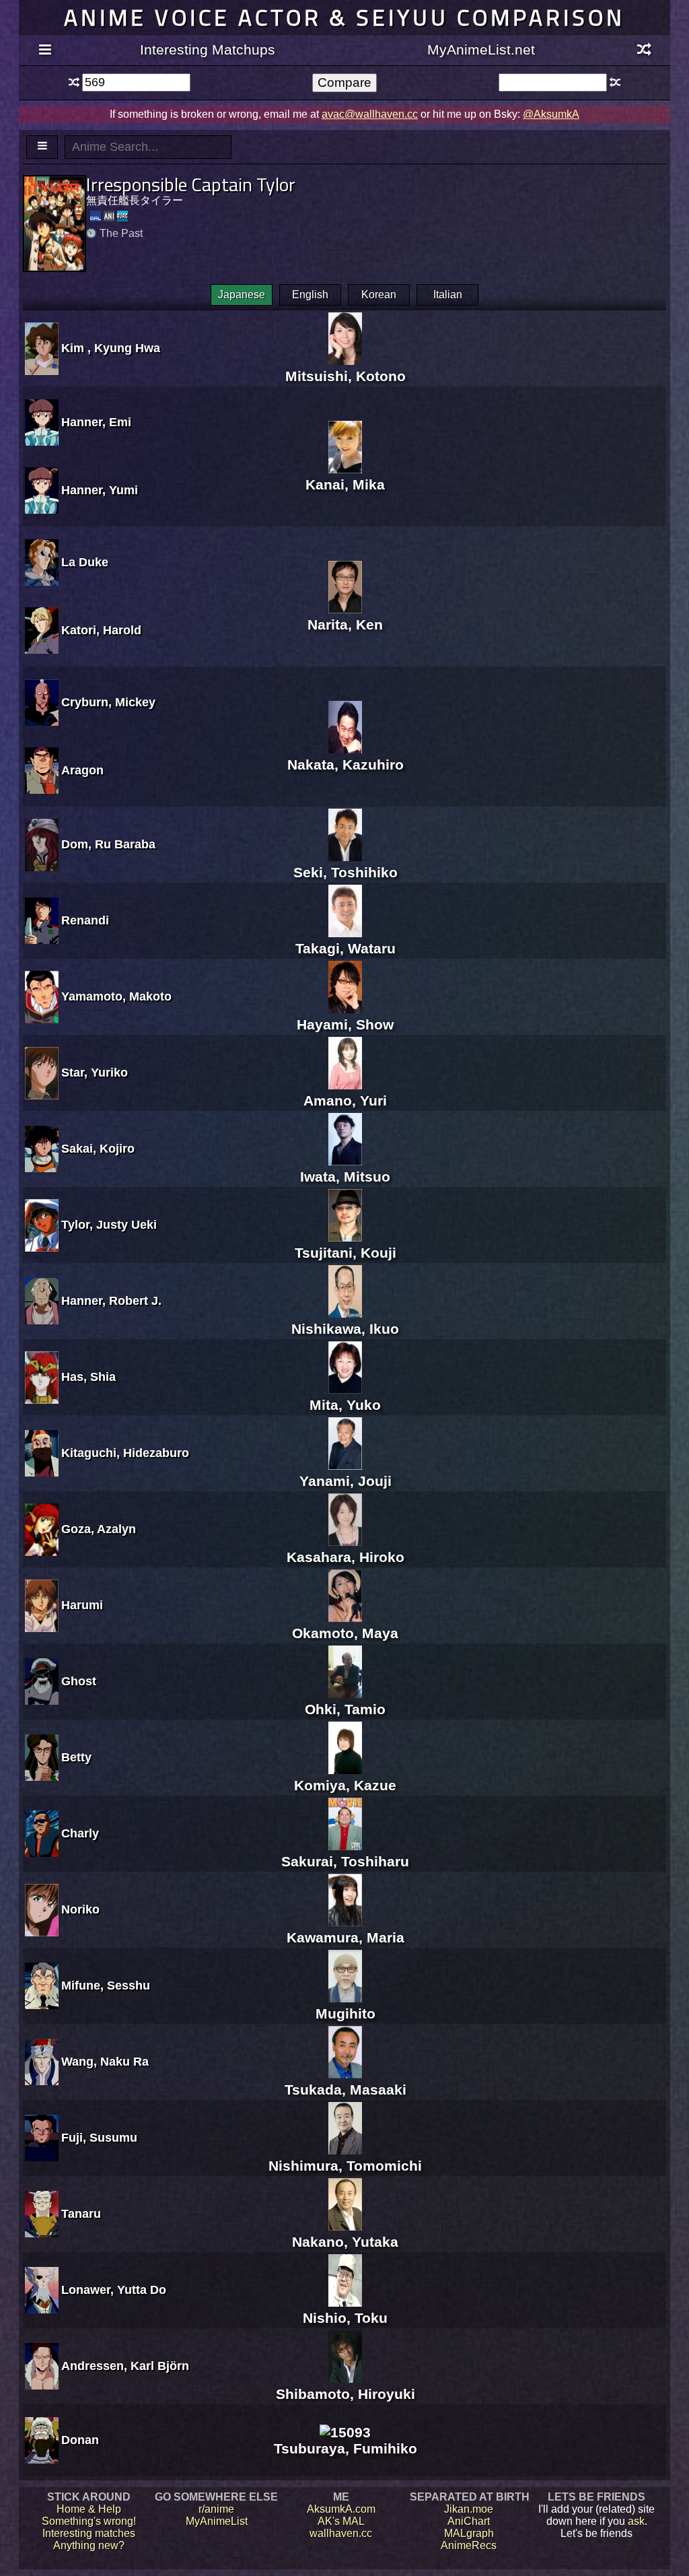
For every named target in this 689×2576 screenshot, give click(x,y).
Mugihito (346, 2013)
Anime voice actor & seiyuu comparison (344, 17)
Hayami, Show (345, 1024)
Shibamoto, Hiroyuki (346, 2394)
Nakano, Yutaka (345, 2242)
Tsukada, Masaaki (346, 2090)
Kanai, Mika (345, 484)
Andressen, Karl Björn (125, 2366)
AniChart (469, 2521)
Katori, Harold (101, 630)
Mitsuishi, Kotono (346, 376)
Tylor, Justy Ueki (109, 1225)
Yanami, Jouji (346, 1481)
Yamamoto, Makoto (116, 996)
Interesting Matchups (208, 49)
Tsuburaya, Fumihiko (346, 2448)
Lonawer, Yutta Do (114, 2290)
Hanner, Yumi (100, 490)
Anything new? (89, 2545)
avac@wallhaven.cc (370, 114)
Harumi (82, 1605)
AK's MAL (341, 2521)
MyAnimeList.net (481, 49)
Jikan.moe (469, 2509)
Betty (76, 1757)
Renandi (85, 920)
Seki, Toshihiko (346, 872)
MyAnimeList (217, 2521)
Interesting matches (89, 2533)
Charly (80, 1833)
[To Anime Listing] (42, 147)
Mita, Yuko (345, 1405)
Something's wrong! (89, 2521)
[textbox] (136, 82)
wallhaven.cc (341, 2533)
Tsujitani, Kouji (346, 1253)
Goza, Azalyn (99, 1529)
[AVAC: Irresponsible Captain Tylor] (122, 216)
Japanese (242, 295)
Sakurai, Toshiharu (345, 1861)
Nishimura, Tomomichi (345, 2166)
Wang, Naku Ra (105, 2062)
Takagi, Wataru (346, 948)
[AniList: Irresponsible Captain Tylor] (109, 216)
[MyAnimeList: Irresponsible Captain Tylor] (96, 216)
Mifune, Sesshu (106, 1986)
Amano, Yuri (345, 1100)
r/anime (216, 2509)
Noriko (80, 1909)
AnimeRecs (469, 2545)
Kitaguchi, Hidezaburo (125, 1453)
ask (636, 2521)
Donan (80, 2440)
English (310, 295)
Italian (448, 295)
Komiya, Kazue (345, 1785)
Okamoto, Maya (345, 1633)
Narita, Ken (345, 624)
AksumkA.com (341, 2509)
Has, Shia (88, 1377)
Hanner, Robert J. (111, 1301)
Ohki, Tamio (345, 1709)
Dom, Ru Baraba (108, 844)
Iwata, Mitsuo (345, 1177)
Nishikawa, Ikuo (345, 1329)
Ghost (79, 1681)
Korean (379, 295)
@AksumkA (551, 114)
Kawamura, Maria (346, 1937)
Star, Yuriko (95, 1073)
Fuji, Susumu (99, 2138)
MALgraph (469, 2533)
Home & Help (89, 2509)
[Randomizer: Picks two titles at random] (644, 50)
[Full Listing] (45, 50)
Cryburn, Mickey (108, 702)
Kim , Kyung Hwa (111, 348)
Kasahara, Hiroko (346, 1557)
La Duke (85, 562)
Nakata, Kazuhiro (346, 765)
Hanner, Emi (96, 422)
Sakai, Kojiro (98, 1149)
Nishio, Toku (345, 2318)
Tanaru (81, 2214)
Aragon (82, 770)
